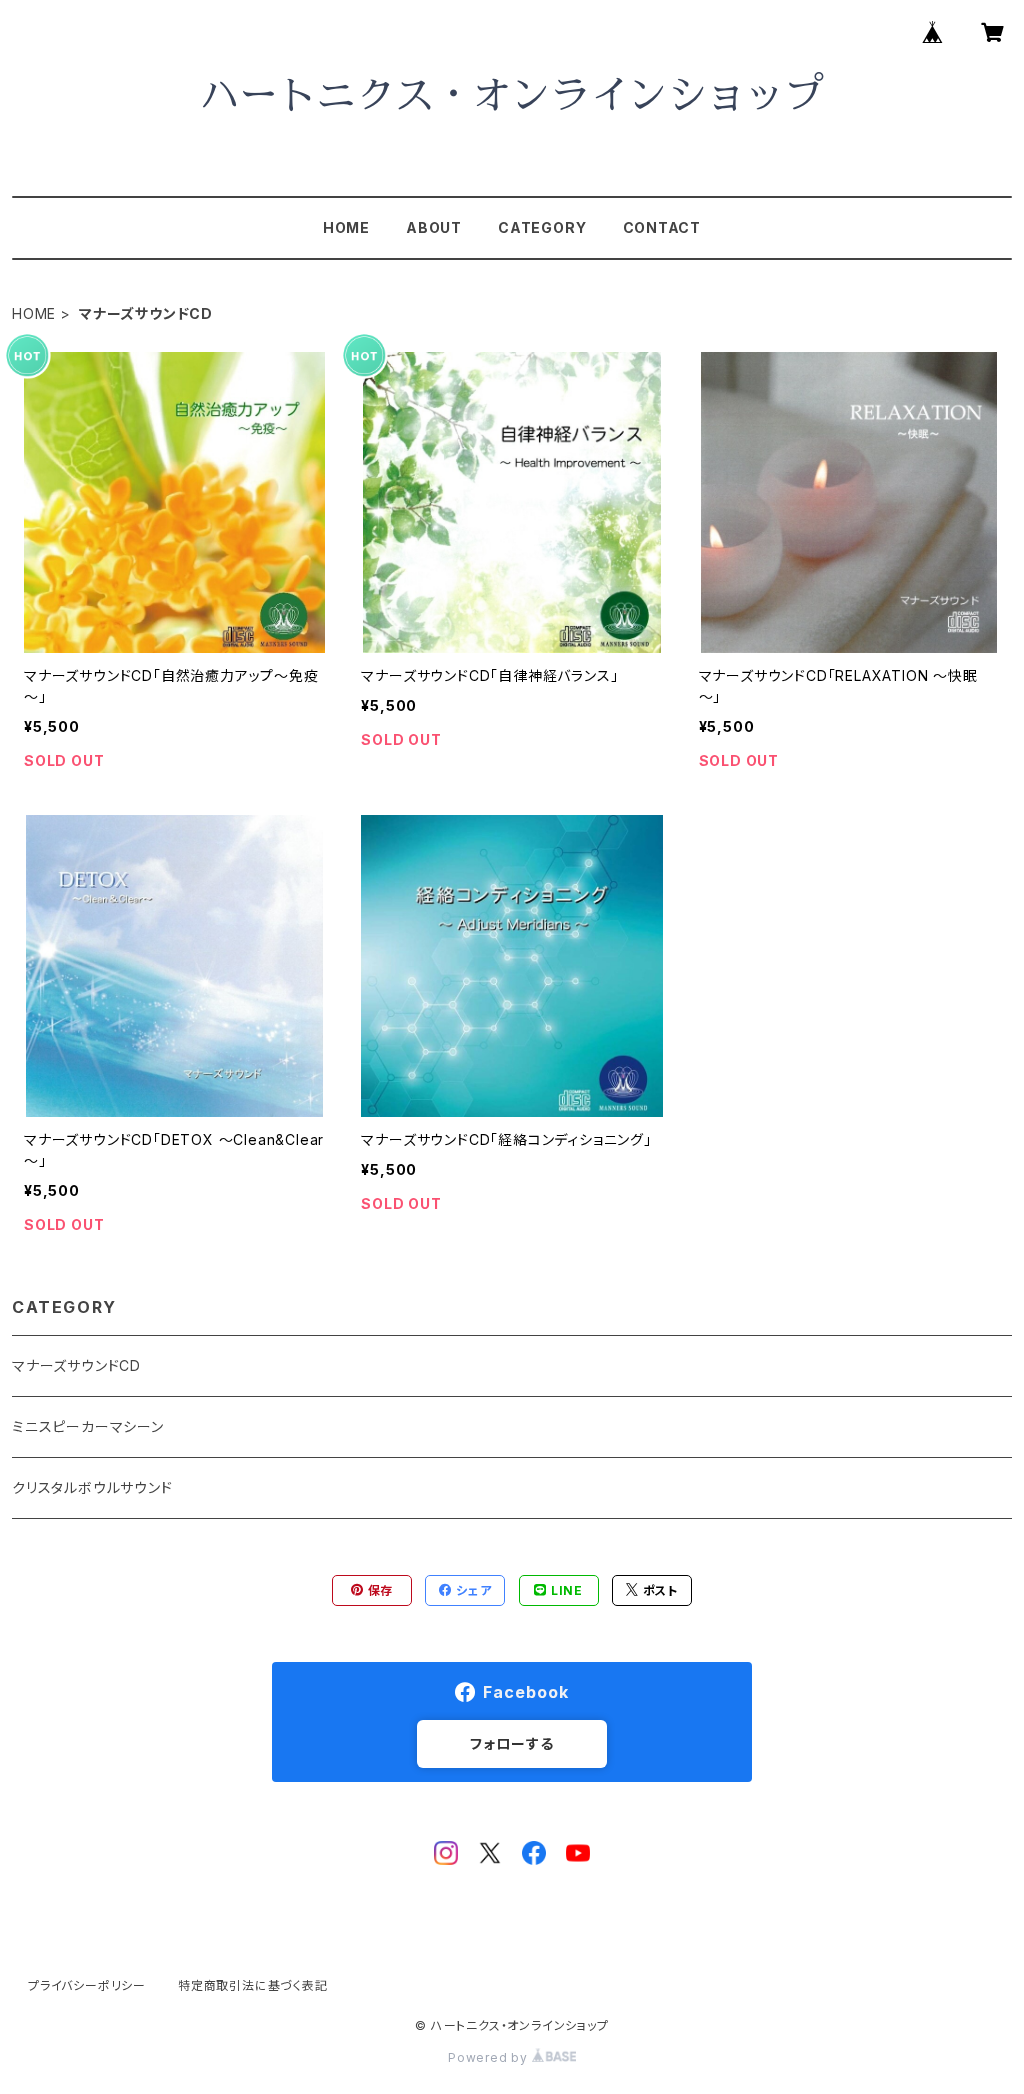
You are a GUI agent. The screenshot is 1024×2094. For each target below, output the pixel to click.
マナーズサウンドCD (76, 1365)
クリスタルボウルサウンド (92, 1487)
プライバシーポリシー (87, 1985)
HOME (346, 227)
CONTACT (662, 227)
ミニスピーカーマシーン (88, 1426)
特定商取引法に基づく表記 (253, 1985)
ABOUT (434, 227)
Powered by (490, 2057)
